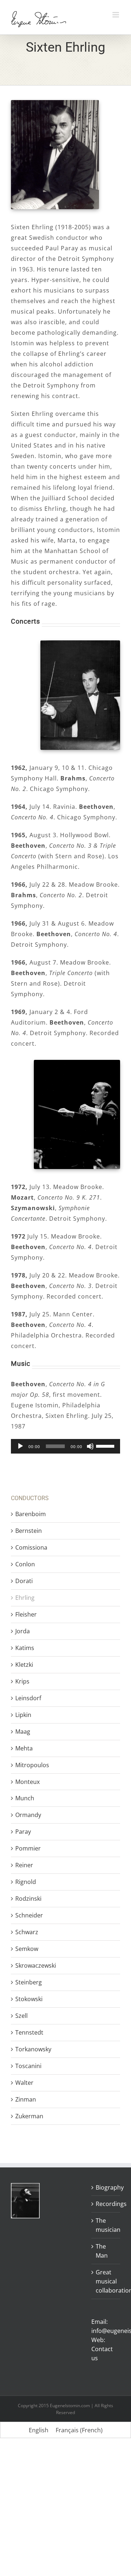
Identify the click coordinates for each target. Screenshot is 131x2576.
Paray (23, 1832)
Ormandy (28, 1815)
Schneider (29, 1915)
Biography (106, 2187)
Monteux (27, 1782)
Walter (24, 2083)
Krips (22, 1681)
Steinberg (29, 1982)
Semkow (27, 1949)
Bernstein (29, 1531)
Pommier (28, 1848)
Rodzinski (28, 1899)
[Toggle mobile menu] (116, 15)
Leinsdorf (28, 1698)
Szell (21, 2016)
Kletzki (24, 1665)
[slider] (106, 1446)
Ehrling (25, 1598)
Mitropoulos (32, 1765)
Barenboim (31, 1514)
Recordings (106, 2204)
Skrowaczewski (36, 1965)
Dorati (24, 1581)
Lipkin (23, 1715)
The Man (102, 2251)
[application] (65, 1446)
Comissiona (31, 1547)
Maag (23, 1732)
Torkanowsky (33, 2049)
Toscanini (28, 2066)
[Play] (20, 1446)
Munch (25, 1798)
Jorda (23, 1631)
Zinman (26, 2099)
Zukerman (29, 2116)
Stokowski (29, 1999)
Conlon (25, 1564)
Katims (25, 1648)
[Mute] (90, 1446)
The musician (106, 2225)
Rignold (26, 1882)
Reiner (24, 1865)
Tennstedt (29, 2032)
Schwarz (27, 1932)
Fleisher (26, 1614)
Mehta (24, 1748)
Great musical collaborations (106, 2281)
